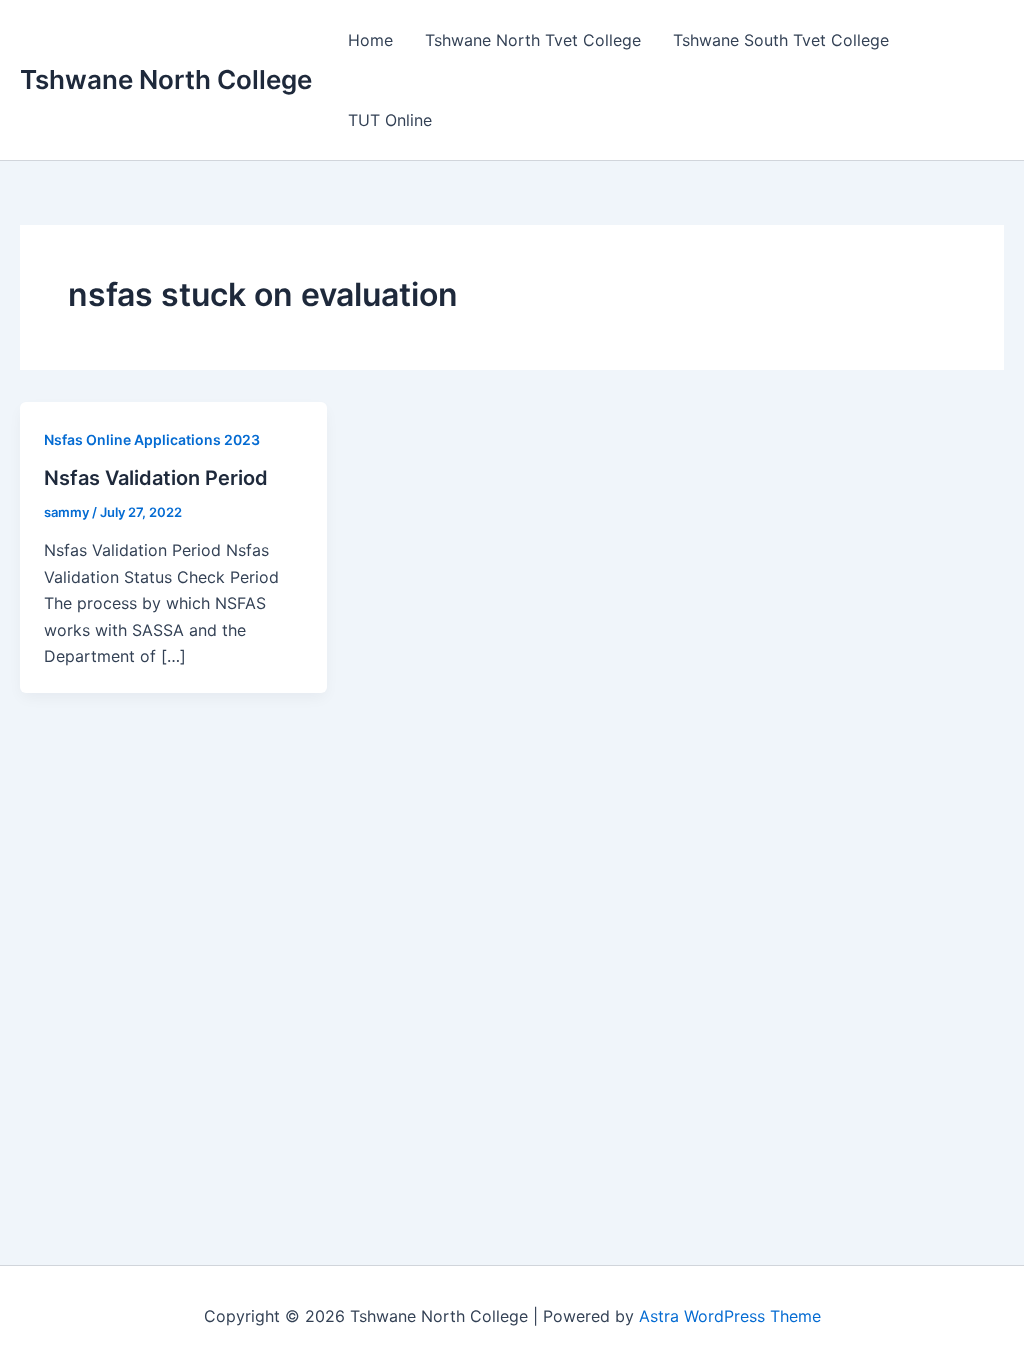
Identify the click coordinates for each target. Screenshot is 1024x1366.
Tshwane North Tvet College (533, 40)
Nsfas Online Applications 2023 (152, 439)
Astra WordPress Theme (730, 1316)
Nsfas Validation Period (156, 478)
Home (370, 40)
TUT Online (390, 120)
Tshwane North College (166, 79)
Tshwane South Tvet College (781, 40)
